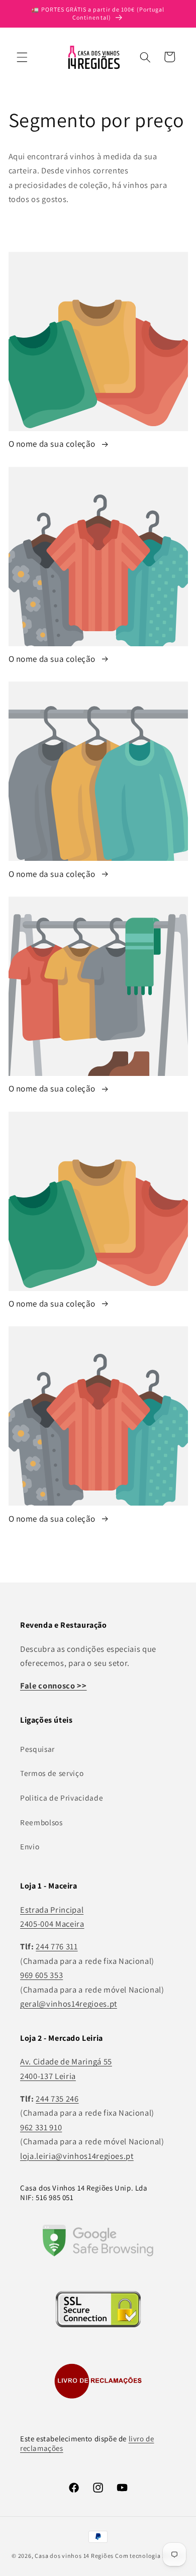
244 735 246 (57, 2099)
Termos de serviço (52, 1773)
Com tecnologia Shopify (150, 2556)
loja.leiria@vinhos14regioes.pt (77, 2156)
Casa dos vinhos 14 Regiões (74, 2556)
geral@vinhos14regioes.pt (69, 2004)
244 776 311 (57, 1946)
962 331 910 (41, 2127)
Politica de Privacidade (62, 1798)
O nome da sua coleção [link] (53, 444)
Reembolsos (41, 1822)
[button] (22, 57)
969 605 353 (41, 1975)
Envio (30, 1846)
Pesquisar (37, 1749)
